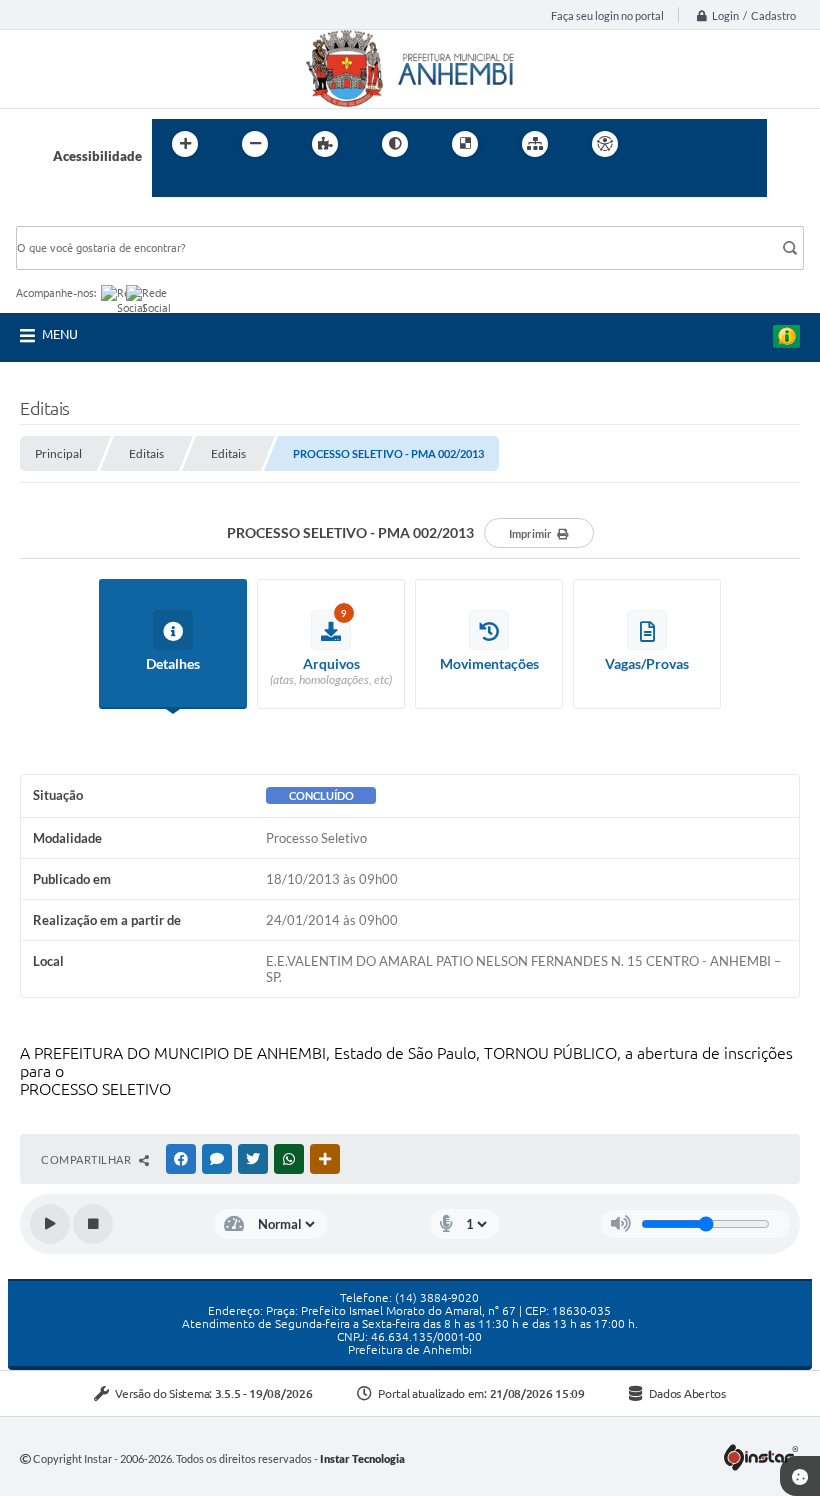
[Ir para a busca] (172, 185)
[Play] (50, 1224)
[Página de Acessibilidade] (605, 144)
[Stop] (93, 1224)
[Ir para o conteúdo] (662, 144)
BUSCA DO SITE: (75, 216)
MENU (60, 334)
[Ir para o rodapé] (216, 185)
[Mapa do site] (535, 144)
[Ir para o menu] (706, 144)
